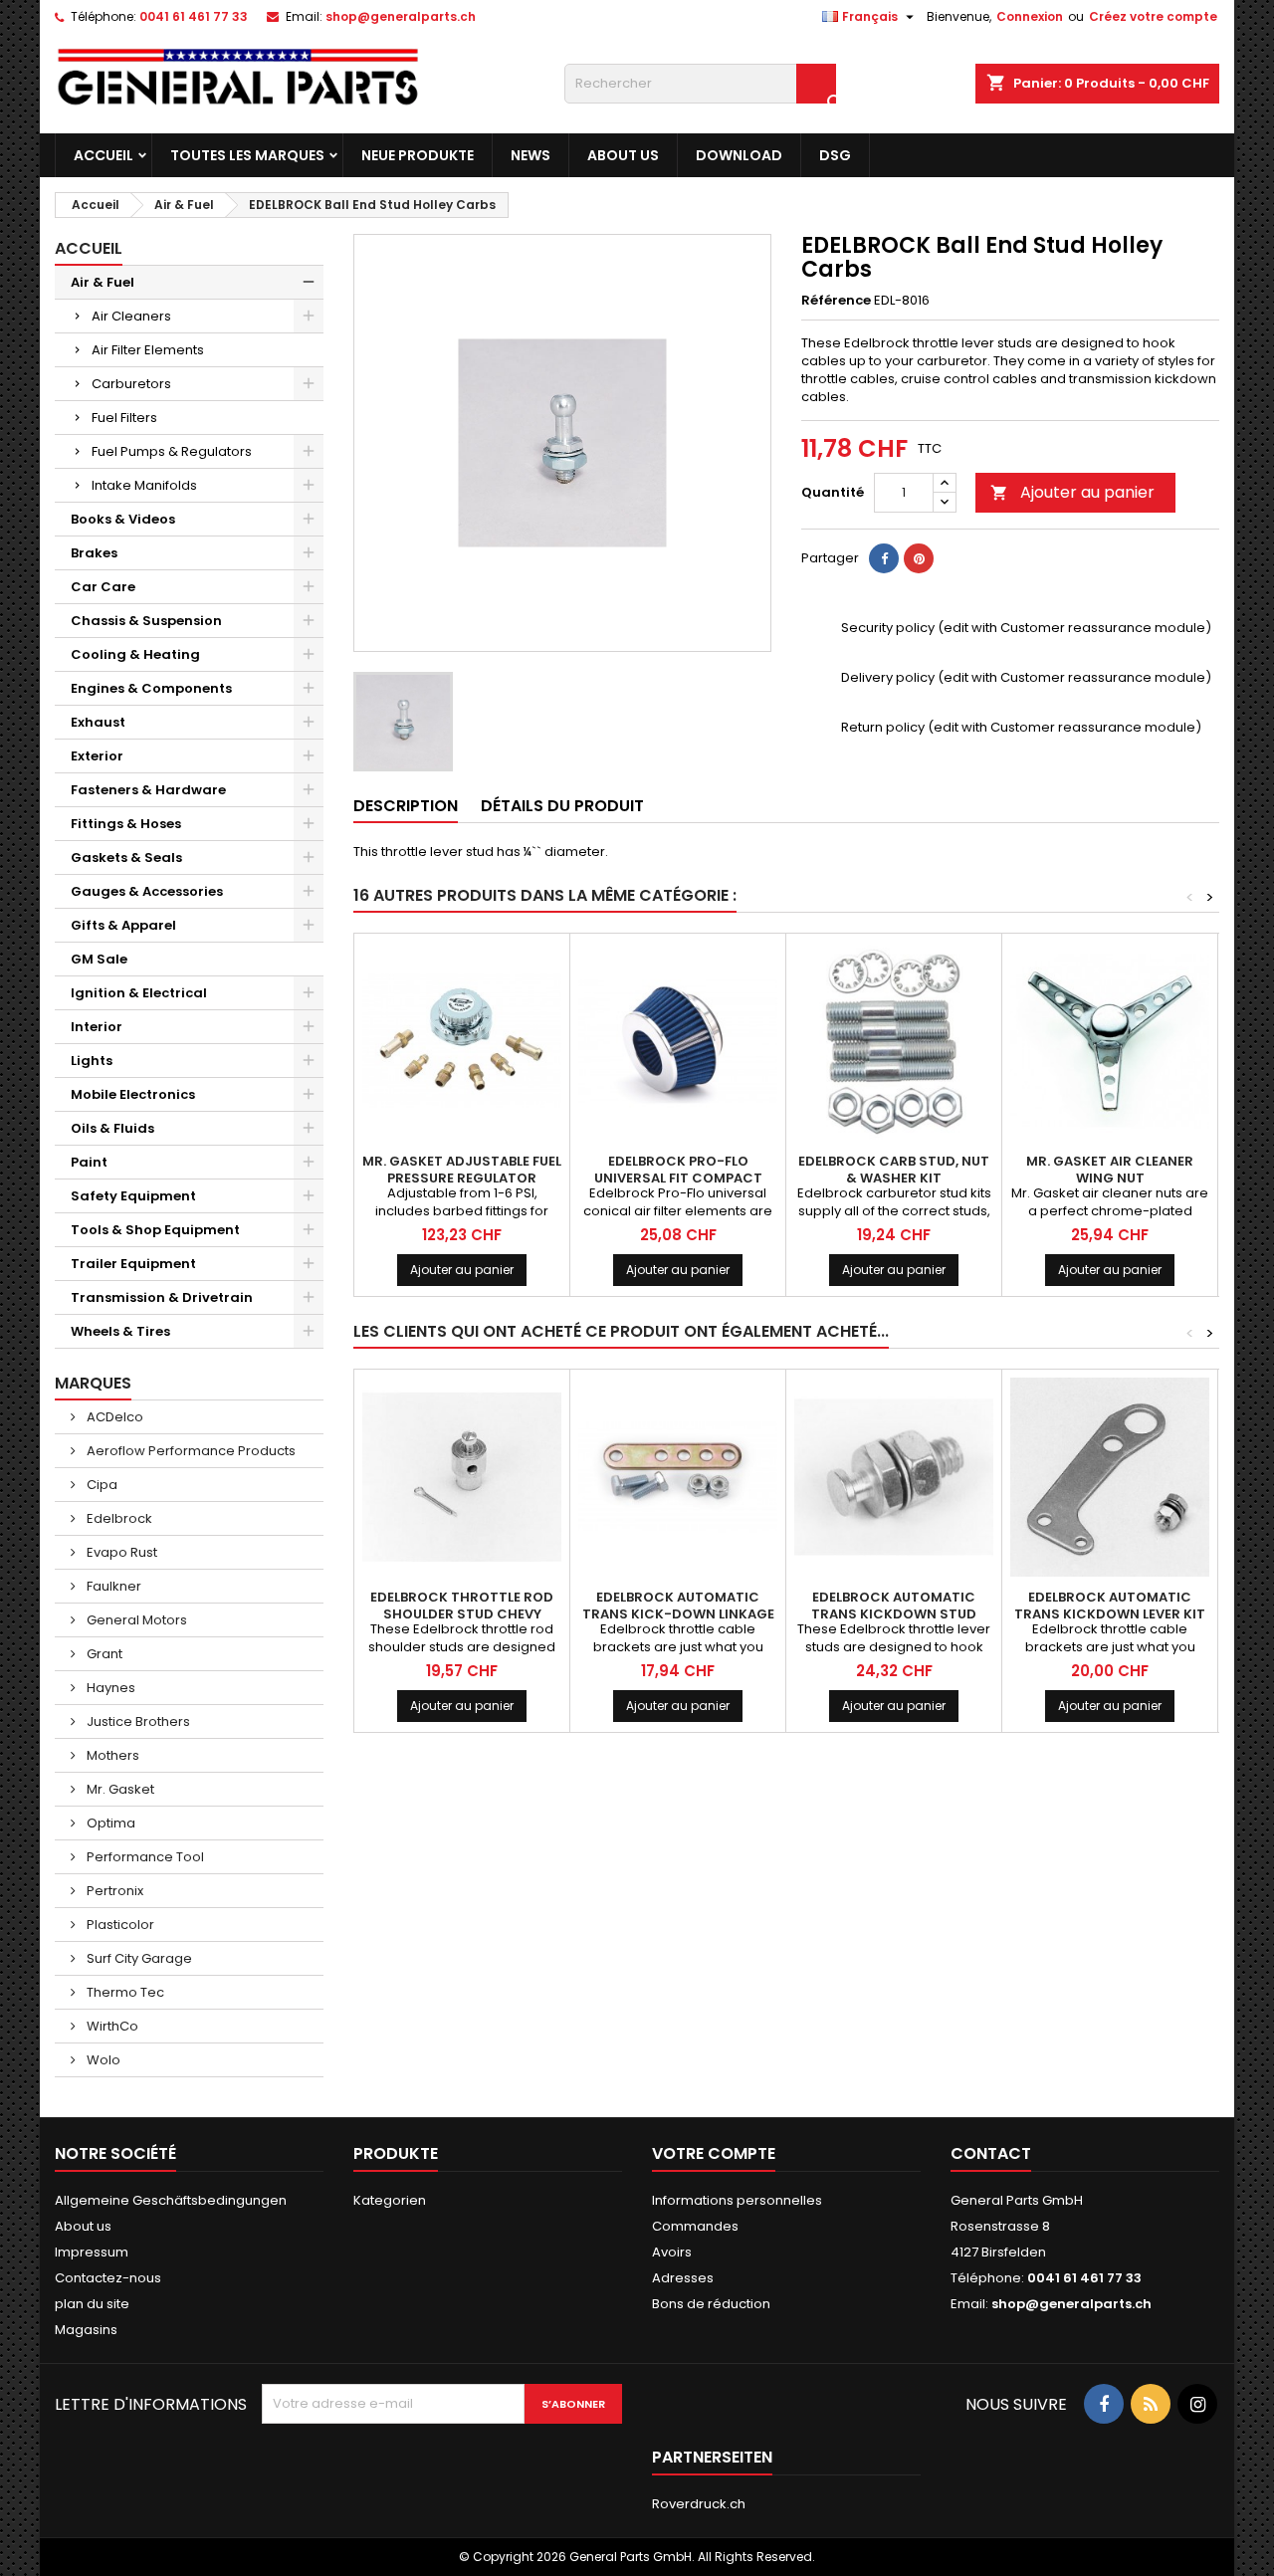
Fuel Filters (124, 418)
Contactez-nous (108, 2278)
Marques (93, 1383)
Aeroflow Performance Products (190, 1451)
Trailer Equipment (133, 1264)
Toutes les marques (247, 155)
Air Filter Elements (148, 350)
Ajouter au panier (1072, 492)
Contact (991, 2153)
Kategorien (390, 2200)
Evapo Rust (120, 1552)
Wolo (102, 2060)
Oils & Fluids (112, 1128)
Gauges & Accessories (147, 891)
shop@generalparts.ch (401, 16)
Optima (109, 1823)
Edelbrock (118, 1518)
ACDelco (113, 1417)
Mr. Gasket (119, 1789)
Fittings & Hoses (126, 824)
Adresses (683, 2278)
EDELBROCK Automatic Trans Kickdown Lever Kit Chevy (1110, 1614)
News (531, 155)
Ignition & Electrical (139, 993)
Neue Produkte (418, 155)
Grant (103, 1654)
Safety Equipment (133, 1196)
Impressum (92, 2252)
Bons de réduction (711, 2304)
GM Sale (99, 959)
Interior (97, 1027)
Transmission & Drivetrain (162, 1297)
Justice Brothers (137, 1721)
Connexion (1030, 16)
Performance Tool (144, 1857)
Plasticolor (119, 1925)
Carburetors (131, 384)
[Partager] (884, 558)
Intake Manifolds (144, 485)
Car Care (103, 587)
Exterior (97, 756)
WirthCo (111, 2026)
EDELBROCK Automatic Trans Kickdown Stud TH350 (894, 1614)
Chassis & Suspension (146, 621)
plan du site (92, 2304)
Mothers (111, 1755)
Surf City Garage (138, 1958)
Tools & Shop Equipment (155, 1230)
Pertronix (113, 1891)
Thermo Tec (124, 1992)
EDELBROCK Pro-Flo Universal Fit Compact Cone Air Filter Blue (678, 1178)
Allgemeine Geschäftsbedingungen (171, 2200)
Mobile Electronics (133, 1094)
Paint (89, 1162)
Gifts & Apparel (123, 925)
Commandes (695, 2226)
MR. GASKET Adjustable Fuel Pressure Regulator (462, 1170)
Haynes (109, 1688)
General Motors (135, 1620)
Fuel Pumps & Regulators (172, 451)
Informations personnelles (737, 2200)
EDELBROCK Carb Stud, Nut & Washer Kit (894, 1170)
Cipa (101, 1485)
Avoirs (672, 2252)
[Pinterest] (919, 558)
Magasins (86, 2330)
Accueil (104, 155)
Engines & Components (151, 688)
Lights (92, 1061)
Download (739, 155)
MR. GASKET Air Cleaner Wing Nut (1110, 1170)
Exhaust (98, 722)
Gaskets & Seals (126, 858)
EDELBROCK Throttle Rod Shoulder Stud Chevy (462, 1606)
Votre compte (714, 2153)
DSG (835, 155)
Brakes (94, 553)
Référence (836, 301)
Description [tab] (406, 806)
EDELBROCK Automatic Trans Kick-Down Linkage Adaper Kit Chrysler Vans (678, 1614)
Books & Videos (123, 519)
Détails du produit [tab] (562, 806)
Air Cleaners (131, 316)
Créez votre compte (1153, 16)
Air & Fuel (103, 282)
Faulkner (112, 1586)
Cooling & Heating (135, 654)
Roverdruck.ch (699, 2504)
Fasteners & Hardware (148, 790)
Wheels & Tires (120, 1331)
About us (623, 155)
